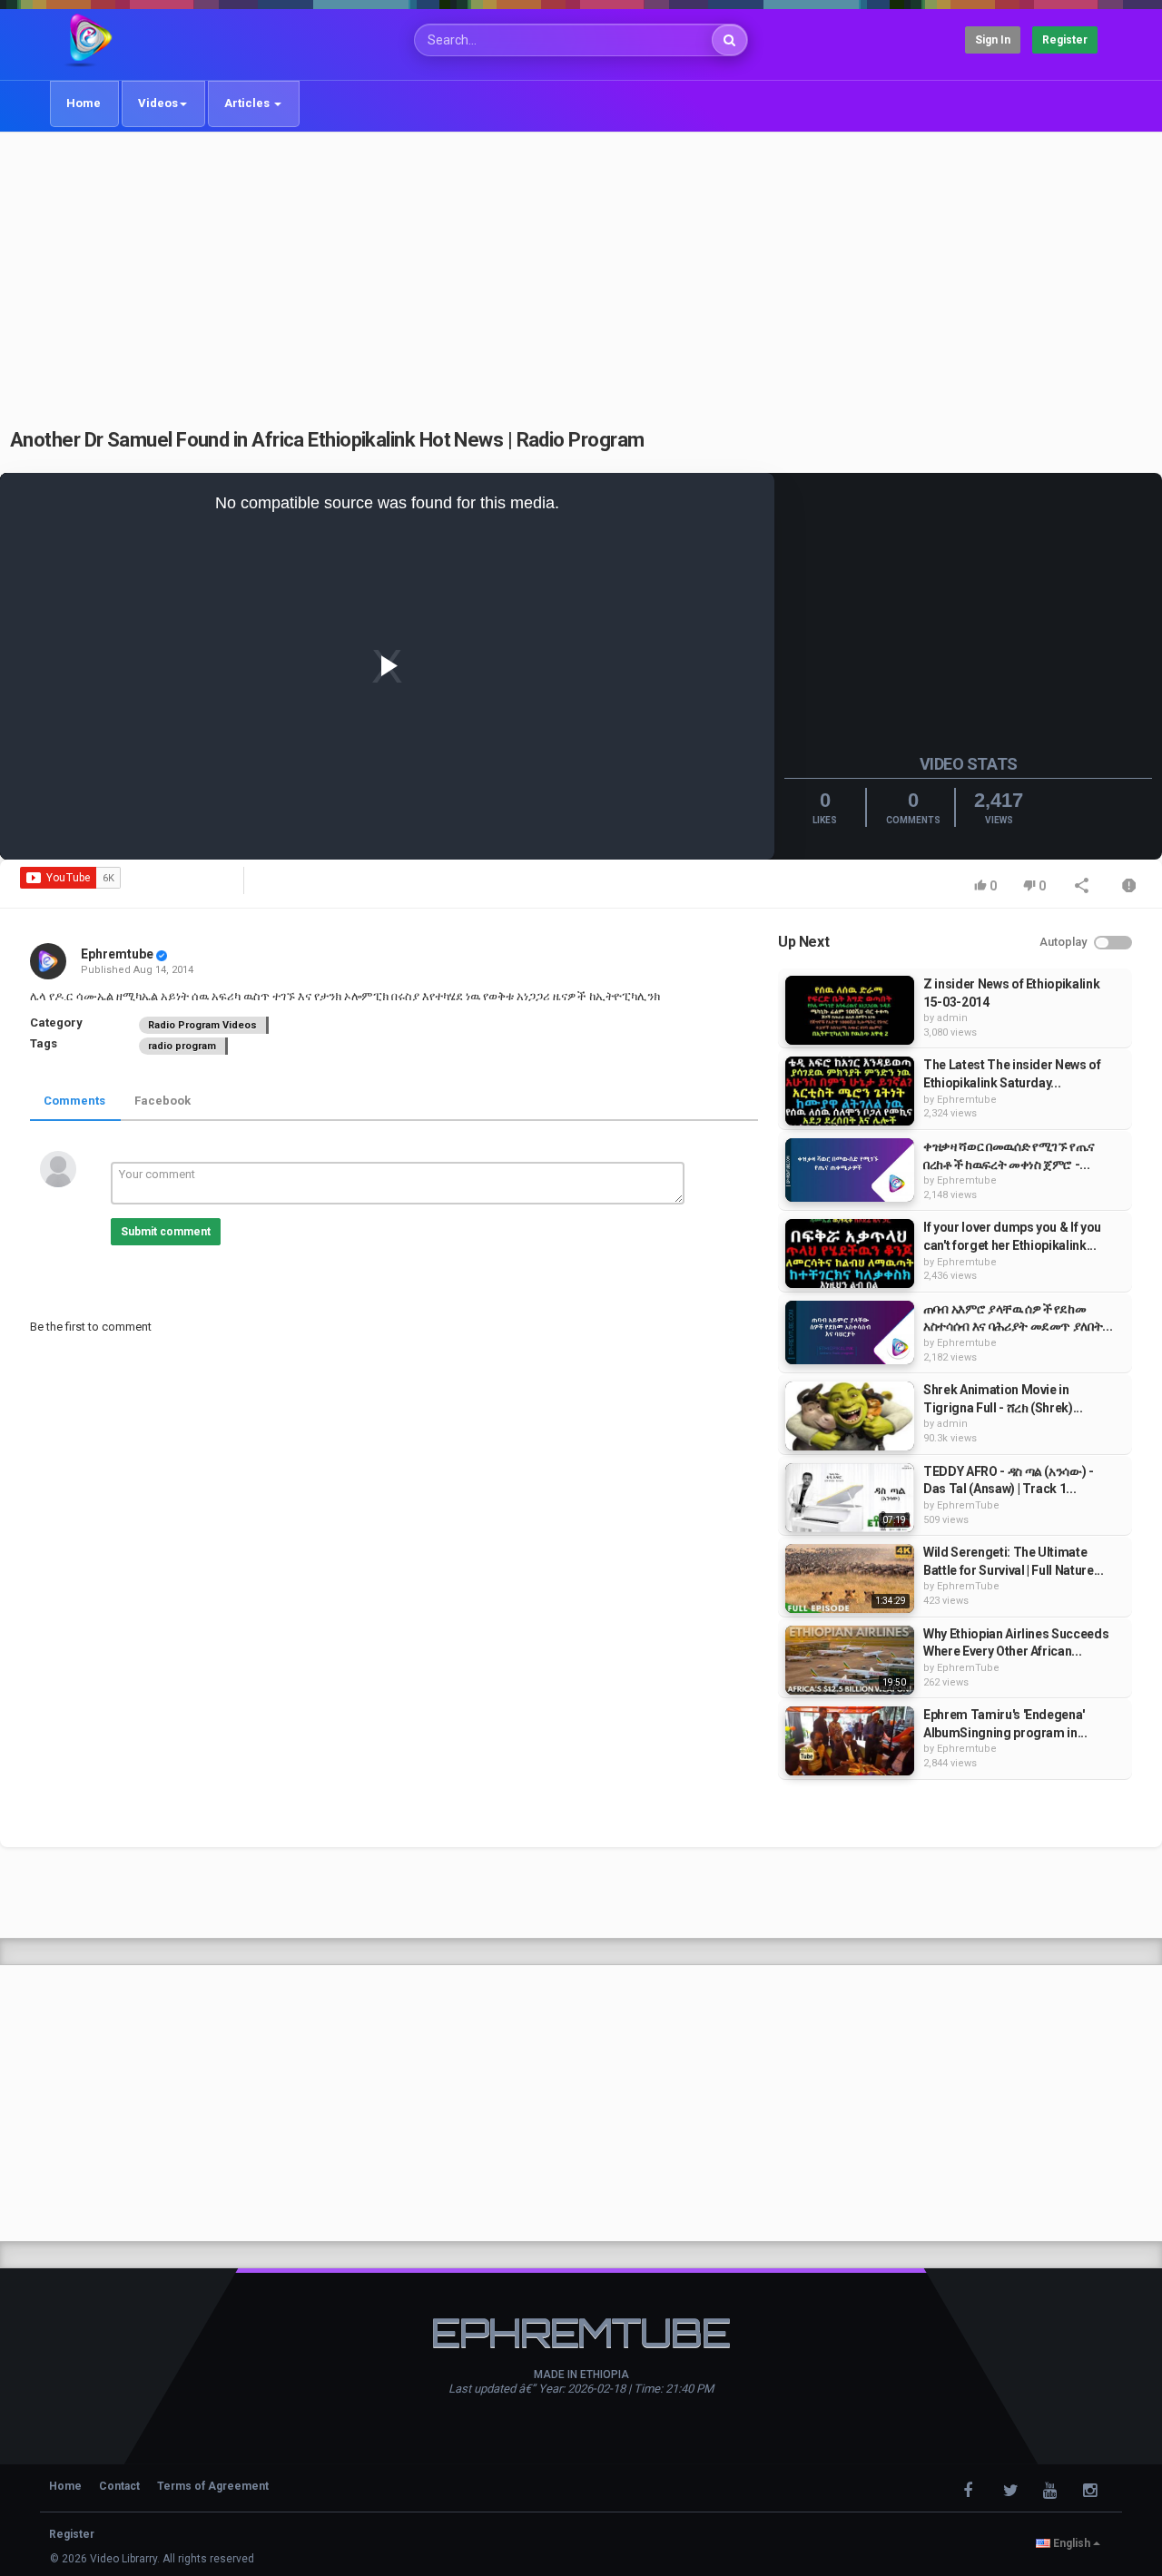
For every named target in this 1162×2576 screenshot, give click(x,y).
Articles (248, 103)
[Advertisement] (581, 270)
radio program (182, 1046)
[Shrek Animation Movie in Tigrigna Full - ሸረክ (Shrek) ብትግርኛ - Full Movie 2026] (850, 1416)
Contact (119, 2486)
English (1072, 2543)
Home (84, 103)
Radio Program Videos (202, 1025)
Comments (74, 1101)
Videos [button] (158, 103)
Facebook (162, 1101)
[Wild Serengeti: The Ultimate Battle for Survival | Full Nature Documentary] (850, 1578)
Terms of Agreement (213, 2486)
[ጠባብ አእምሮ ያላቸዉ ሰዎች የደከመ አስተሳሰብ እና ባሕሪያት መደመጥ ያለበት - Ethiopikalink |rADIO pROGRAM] (850, 1332)
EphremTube (968, 1505)
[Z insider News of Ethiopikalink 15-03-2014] (850, 1010)
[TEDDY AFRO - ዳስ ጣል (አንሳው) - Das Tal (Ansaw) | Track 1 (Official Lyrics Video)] (850, 1498)
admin (952, 1018)
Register (1065, 40)
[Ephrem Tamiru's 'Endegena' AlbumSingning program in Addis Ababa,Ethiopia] (850, 1741)
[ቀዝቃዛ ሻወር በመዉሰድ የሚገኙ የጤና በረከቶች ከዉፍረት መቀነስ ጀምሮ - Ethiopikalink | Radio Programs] (850, 1170)
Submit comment (166, 1232)
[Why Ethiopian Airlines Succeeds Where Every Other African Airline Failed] (850, 1660)
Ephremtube (117, 954)
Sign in (993, 40)
